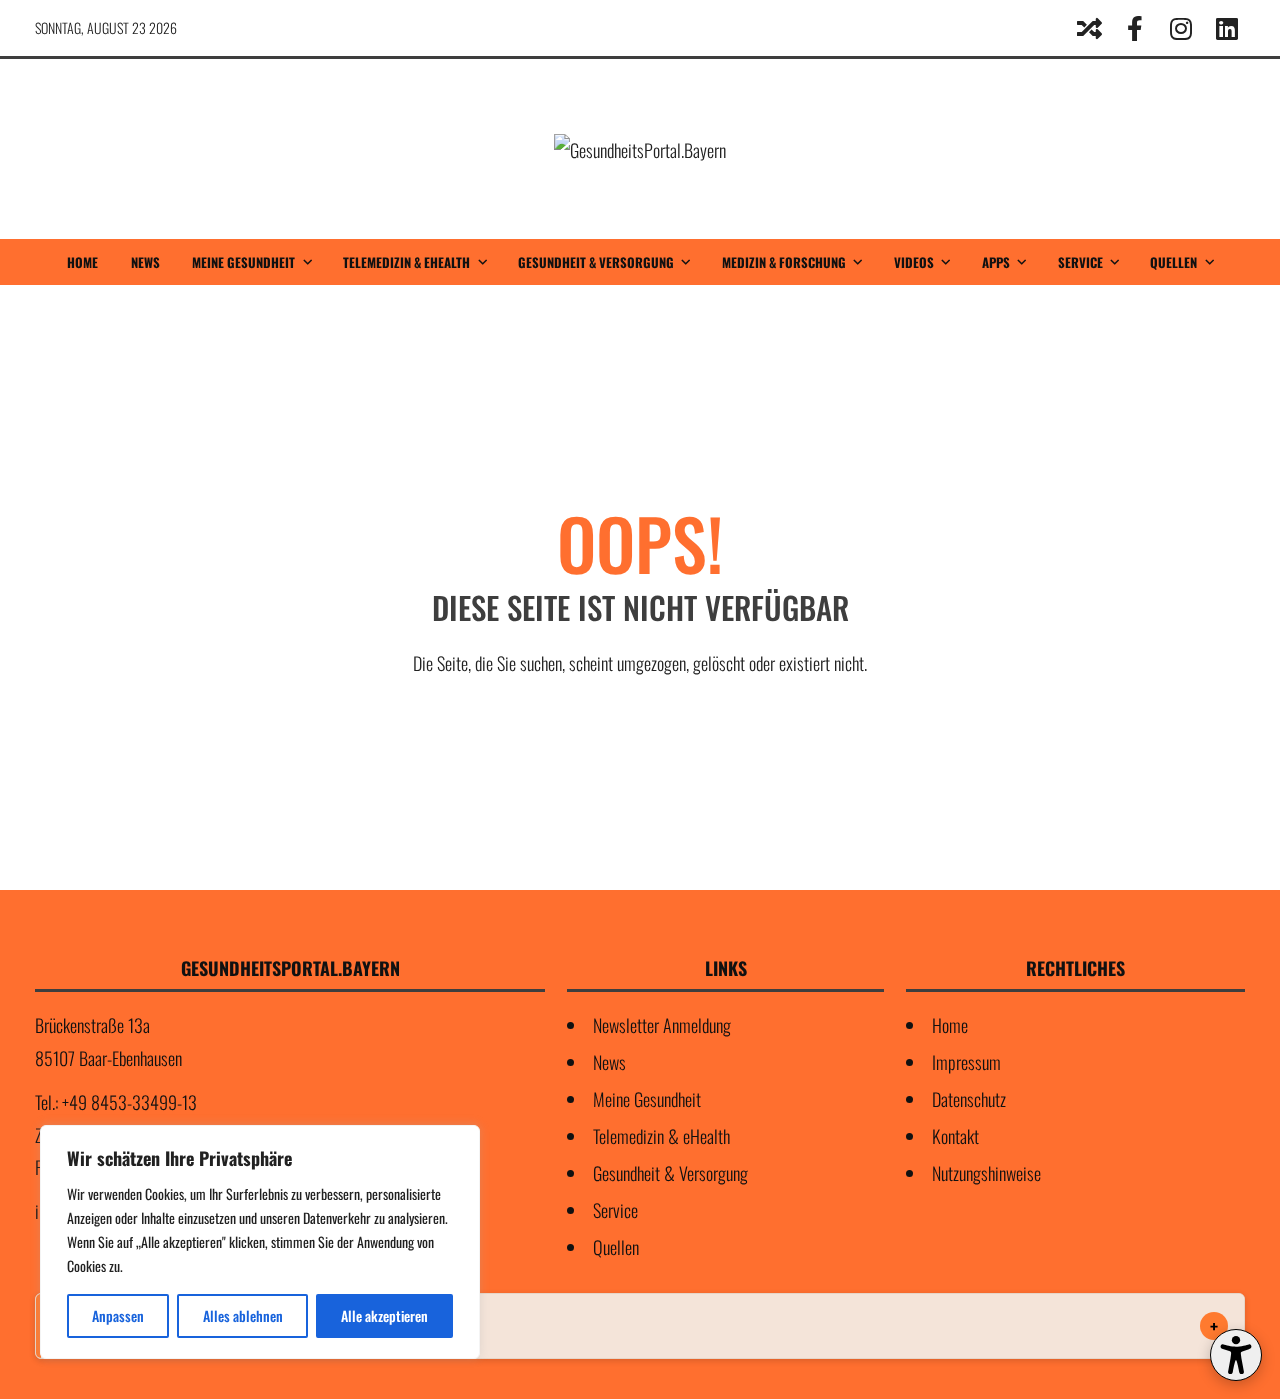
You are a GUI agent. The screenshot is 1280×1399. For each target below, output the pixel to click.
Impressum (966, 1062)
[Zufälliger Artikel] (1089, 28)
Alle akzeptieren (384, 1315)
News (145, 262)
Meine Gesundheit (243, 262)
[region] (260, 1242)
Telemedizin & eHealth (406, 262)
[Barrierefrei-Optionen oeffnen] (1236, 1355)
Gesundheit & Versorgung (596, 262)
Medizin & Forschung (784, 262)
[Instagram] (1181, 28)
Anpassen (118, 1315)
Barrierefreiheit (114, 1326)
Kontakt (955, 1136)
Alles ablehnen (243, 1315)
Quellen (1173, 262)
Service (1080, 262)
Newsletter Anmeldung (662, 1025)
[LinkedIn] (1227, 28)
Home (82, 262)
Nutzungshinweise (986, 1173)
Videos (914, 262)
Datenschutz (969, 1099)
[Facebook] (1135, 28)
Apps (996, 262)
